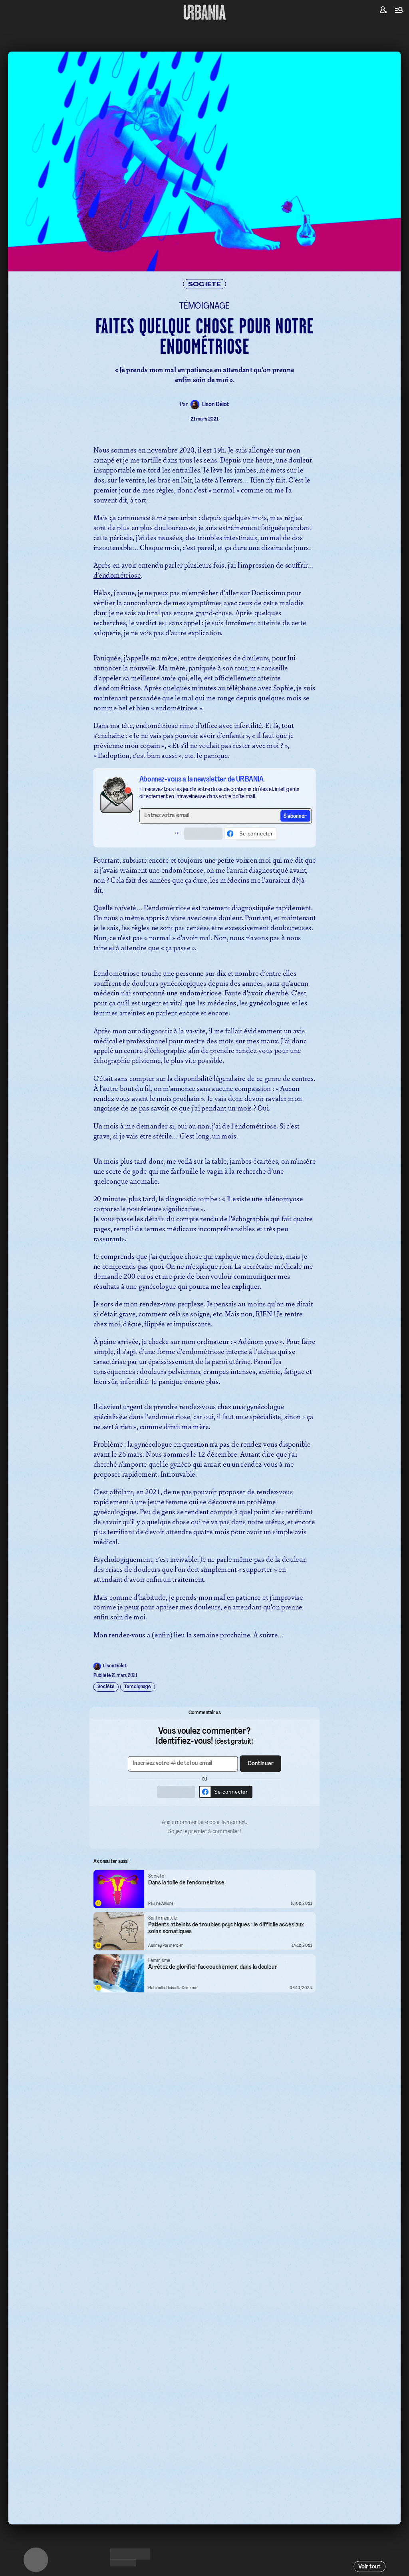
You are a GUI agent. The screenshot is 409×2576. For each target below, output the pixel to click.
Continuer (250, 1275)
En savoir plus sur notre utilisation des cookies (204, 1375)
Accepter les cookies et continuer (204, 1352)
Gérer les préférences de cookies (204, 1367)
